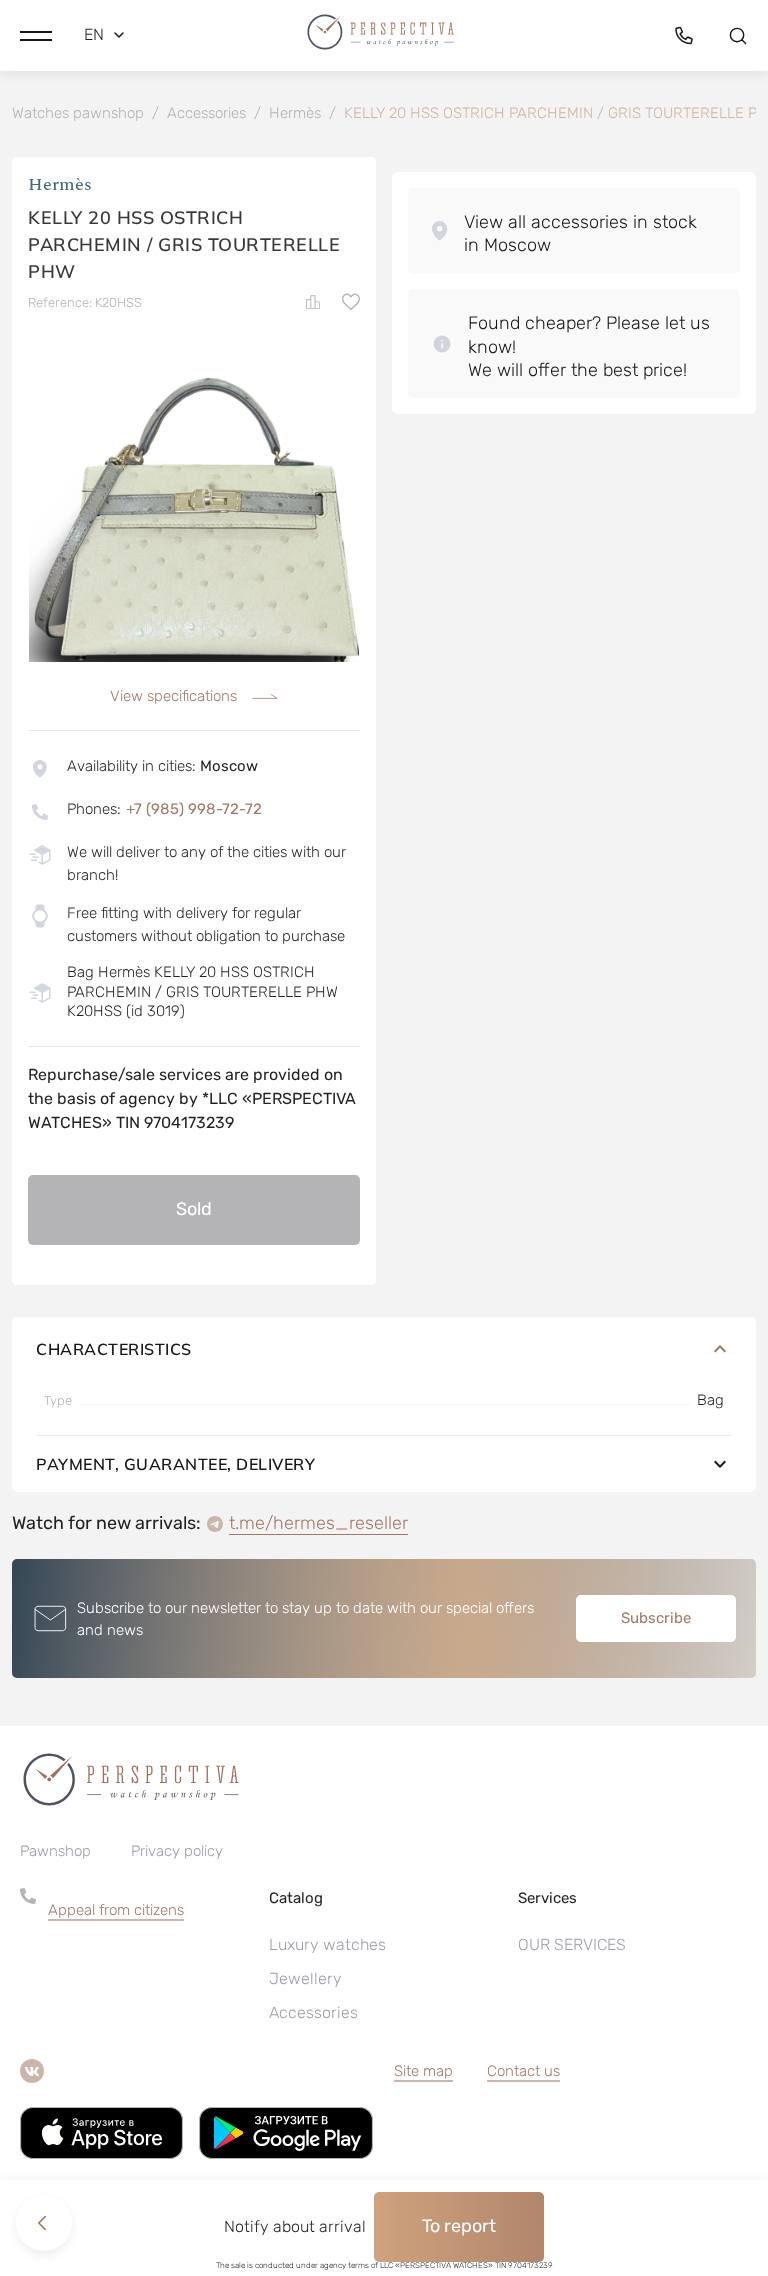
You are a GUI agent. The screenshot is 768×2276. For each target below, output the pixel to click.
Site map (423, 2071)
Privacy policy (177, 1851)
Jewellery (305, 1978)
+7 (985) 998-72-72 (194, 809)
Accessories (313, 2012)
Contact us (523, 2071)
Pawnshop (55, 1851)
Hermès (60, 184)
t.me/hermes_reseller (318, 1523)
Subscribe (656, 1618)
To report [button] (459, 2226)
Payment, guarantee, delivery (175, 1464)
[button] (36, 35)
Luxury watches (327, 1944)
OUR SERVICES (572, 1944)
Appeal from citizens (116, 1910)
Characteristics (114, 1349)
